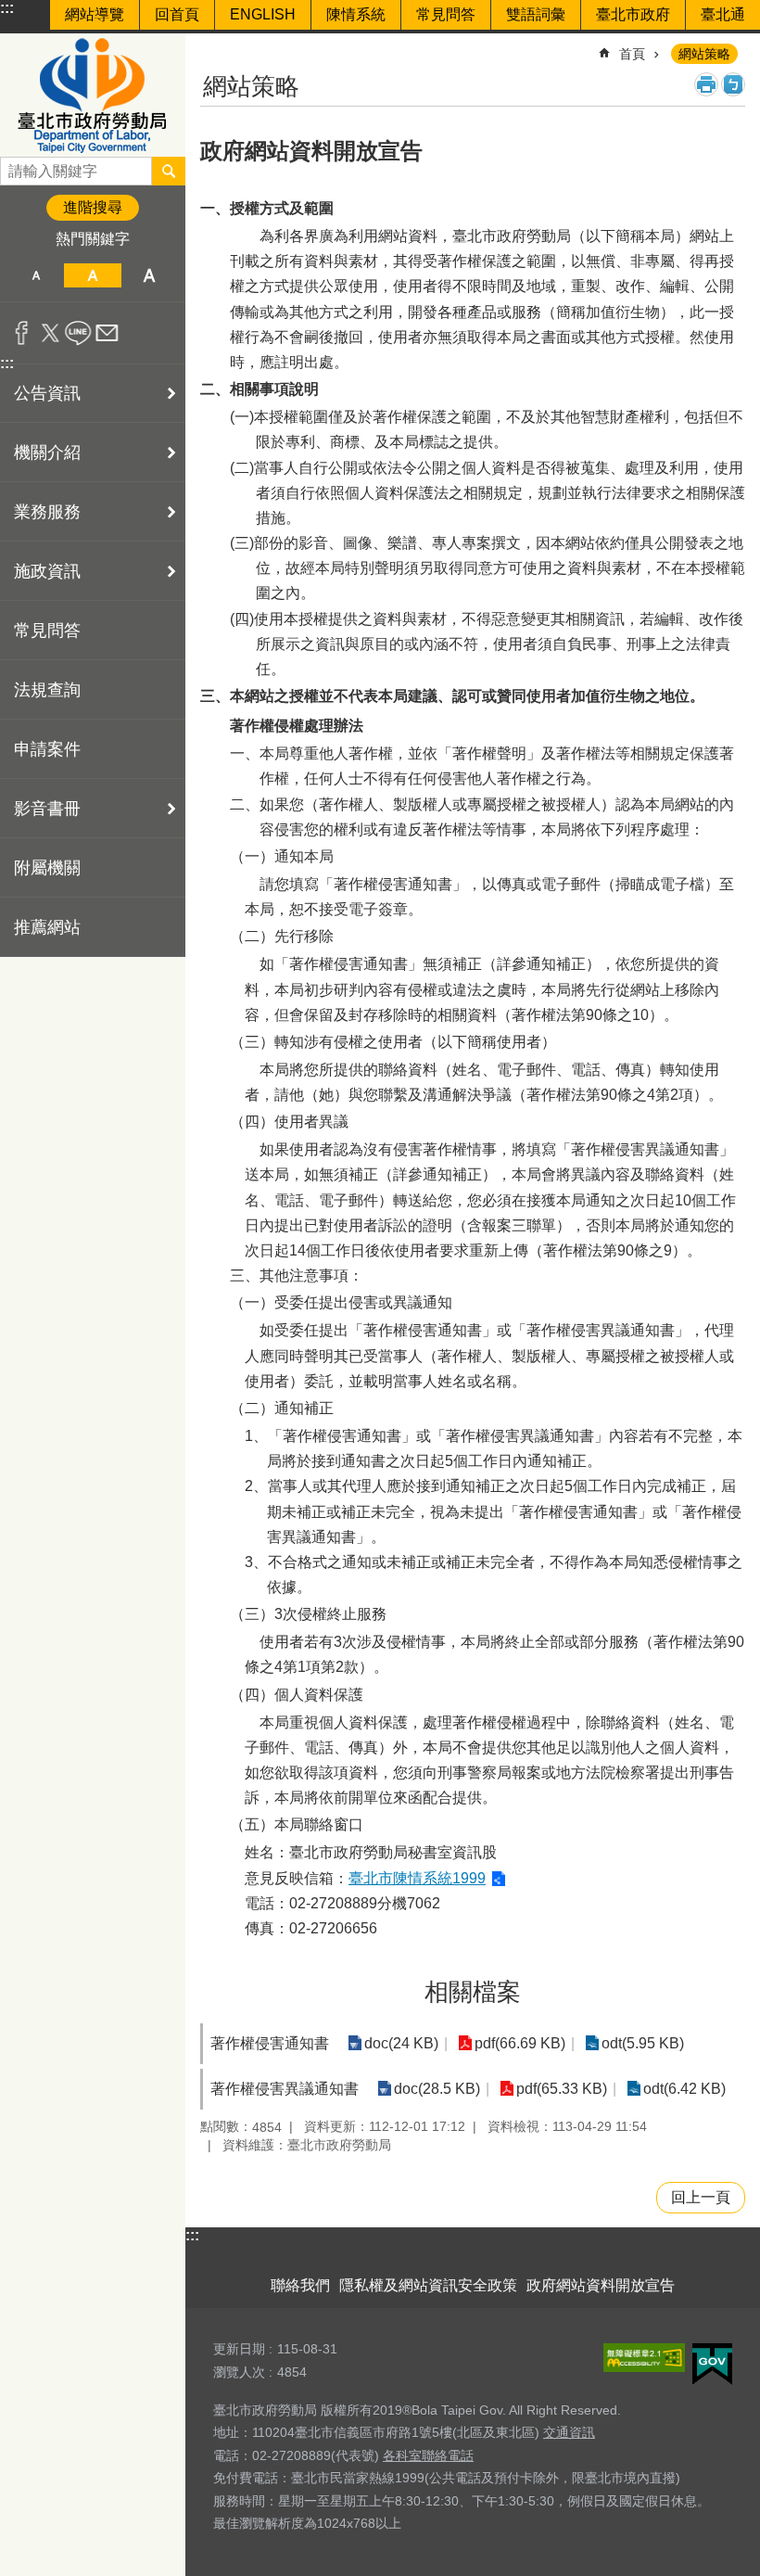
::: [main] (212, 46)
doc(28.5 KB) (437, 2089)
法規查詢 (47, 690)
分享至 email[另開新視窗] (107, 333)
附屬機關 (47, 868)
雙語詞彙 (536, 14)
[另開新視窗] (644, 2358)
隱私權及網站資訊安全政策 (428, 2285)
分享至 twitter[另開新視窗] (51, 333)
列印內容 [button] (706, 84)
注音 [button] (733, 84)
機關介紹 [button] (47, 453)
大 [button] (150, 275)
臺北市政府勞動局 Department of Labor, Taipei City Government (93, 95)
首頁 (632, 54)
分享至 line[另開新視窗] (78, 333)
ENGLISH (263, 14)
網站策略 (704, 54)
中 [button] (92, 275)
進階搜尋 (93, 207)
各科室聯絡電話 (428, 2455)
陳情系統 (356, 14)
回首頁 (177, 14)
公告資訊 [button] (47, 393)
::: (7, 8)
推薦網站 (47, 927)
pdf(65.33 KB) (562, 2089)
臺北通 (723, 14)
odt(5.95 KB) (643, 2043)
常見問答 (446, 14)
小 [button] (36, 275)
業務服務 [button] (47, 512)
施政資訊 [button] (47, 571)
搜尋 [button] (169, 171)
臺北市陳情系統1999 (417, 1878)
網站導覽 (95, 14)
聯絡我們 (300, 2285)
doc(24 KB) (401, 2043)
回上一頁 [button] (701, 2197)
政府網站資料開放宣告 (601, 2285)
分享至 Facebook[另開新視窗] (22, 333)
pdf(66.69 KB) (520, 2043)
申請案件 (47, 749)
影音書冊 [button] (47, 809)
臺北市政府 (633, 14)
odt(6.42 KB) (684, 2089)
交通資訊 (569, 2432)
